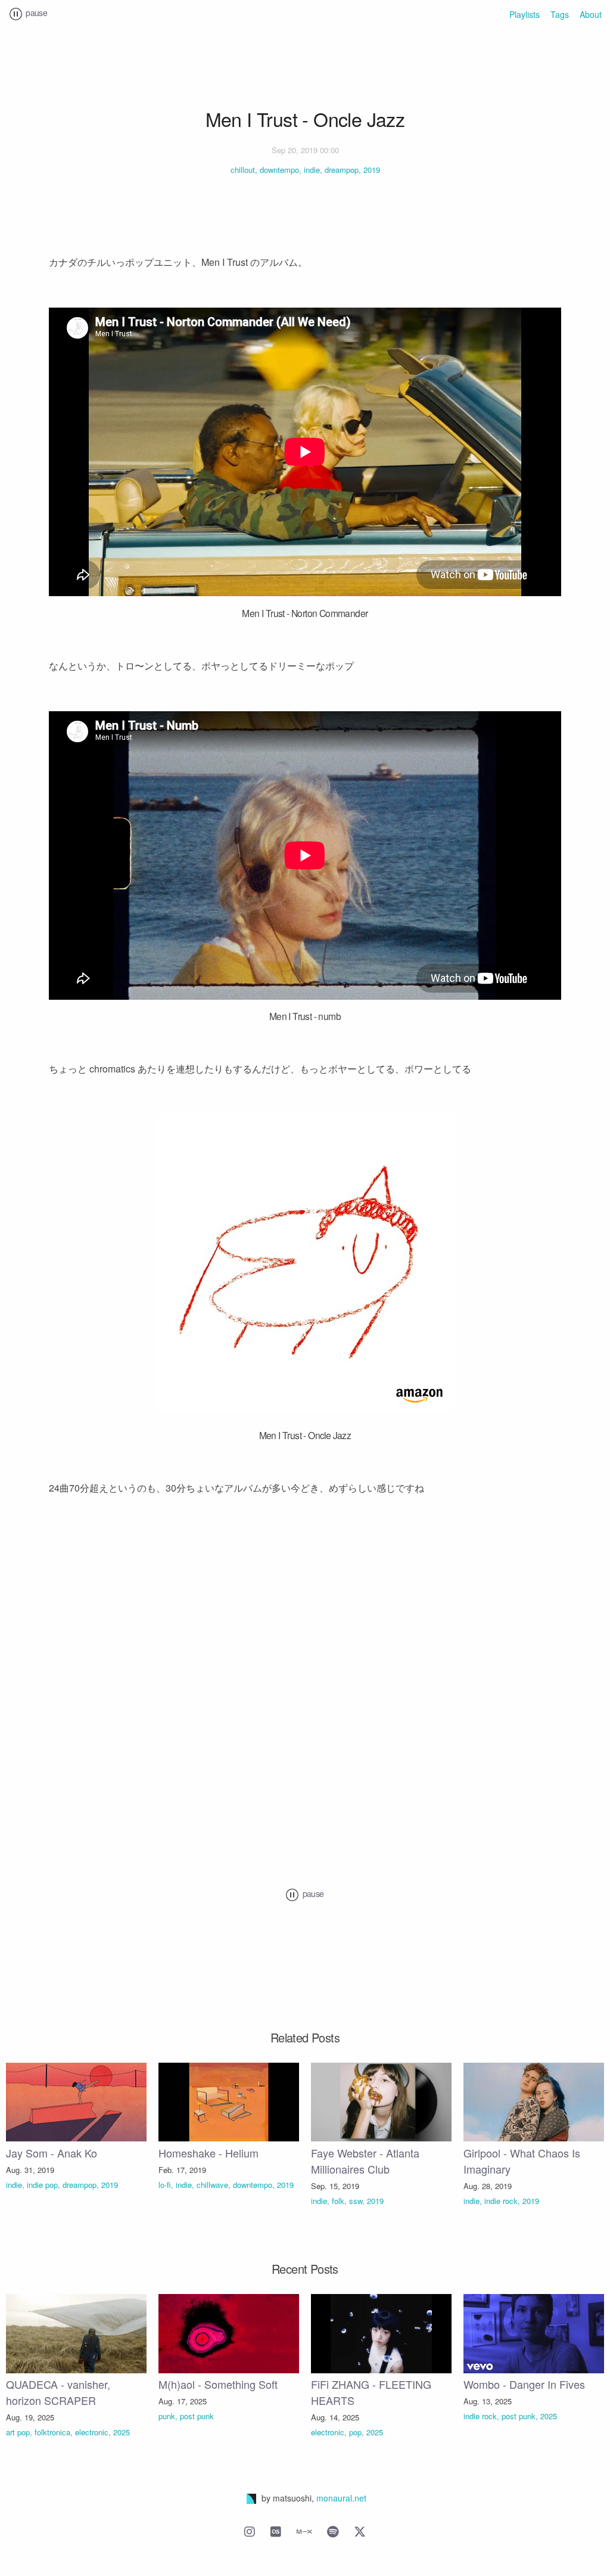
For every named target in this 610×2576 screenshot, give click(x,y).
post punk (197, 2416)
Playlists (525, 14)
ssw (356, 2201)
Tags (560, 14)
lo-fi (165, 2185)
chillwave (212, 2185)
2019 (372, 170)
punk (167, 2416)
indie (312, 170)
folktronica (52, 2432)
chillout (243, 170)
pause (35, 13)
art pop (18, 2432)
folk (338, 2201)
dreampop (342, 170)
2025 (122, 2432)
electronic (92, 2432)
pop (355, 2432)
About (591, 14)
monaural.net (341, 2498)
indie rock (501, 2201)
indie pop (42, 2185)
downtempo (279, 170)
